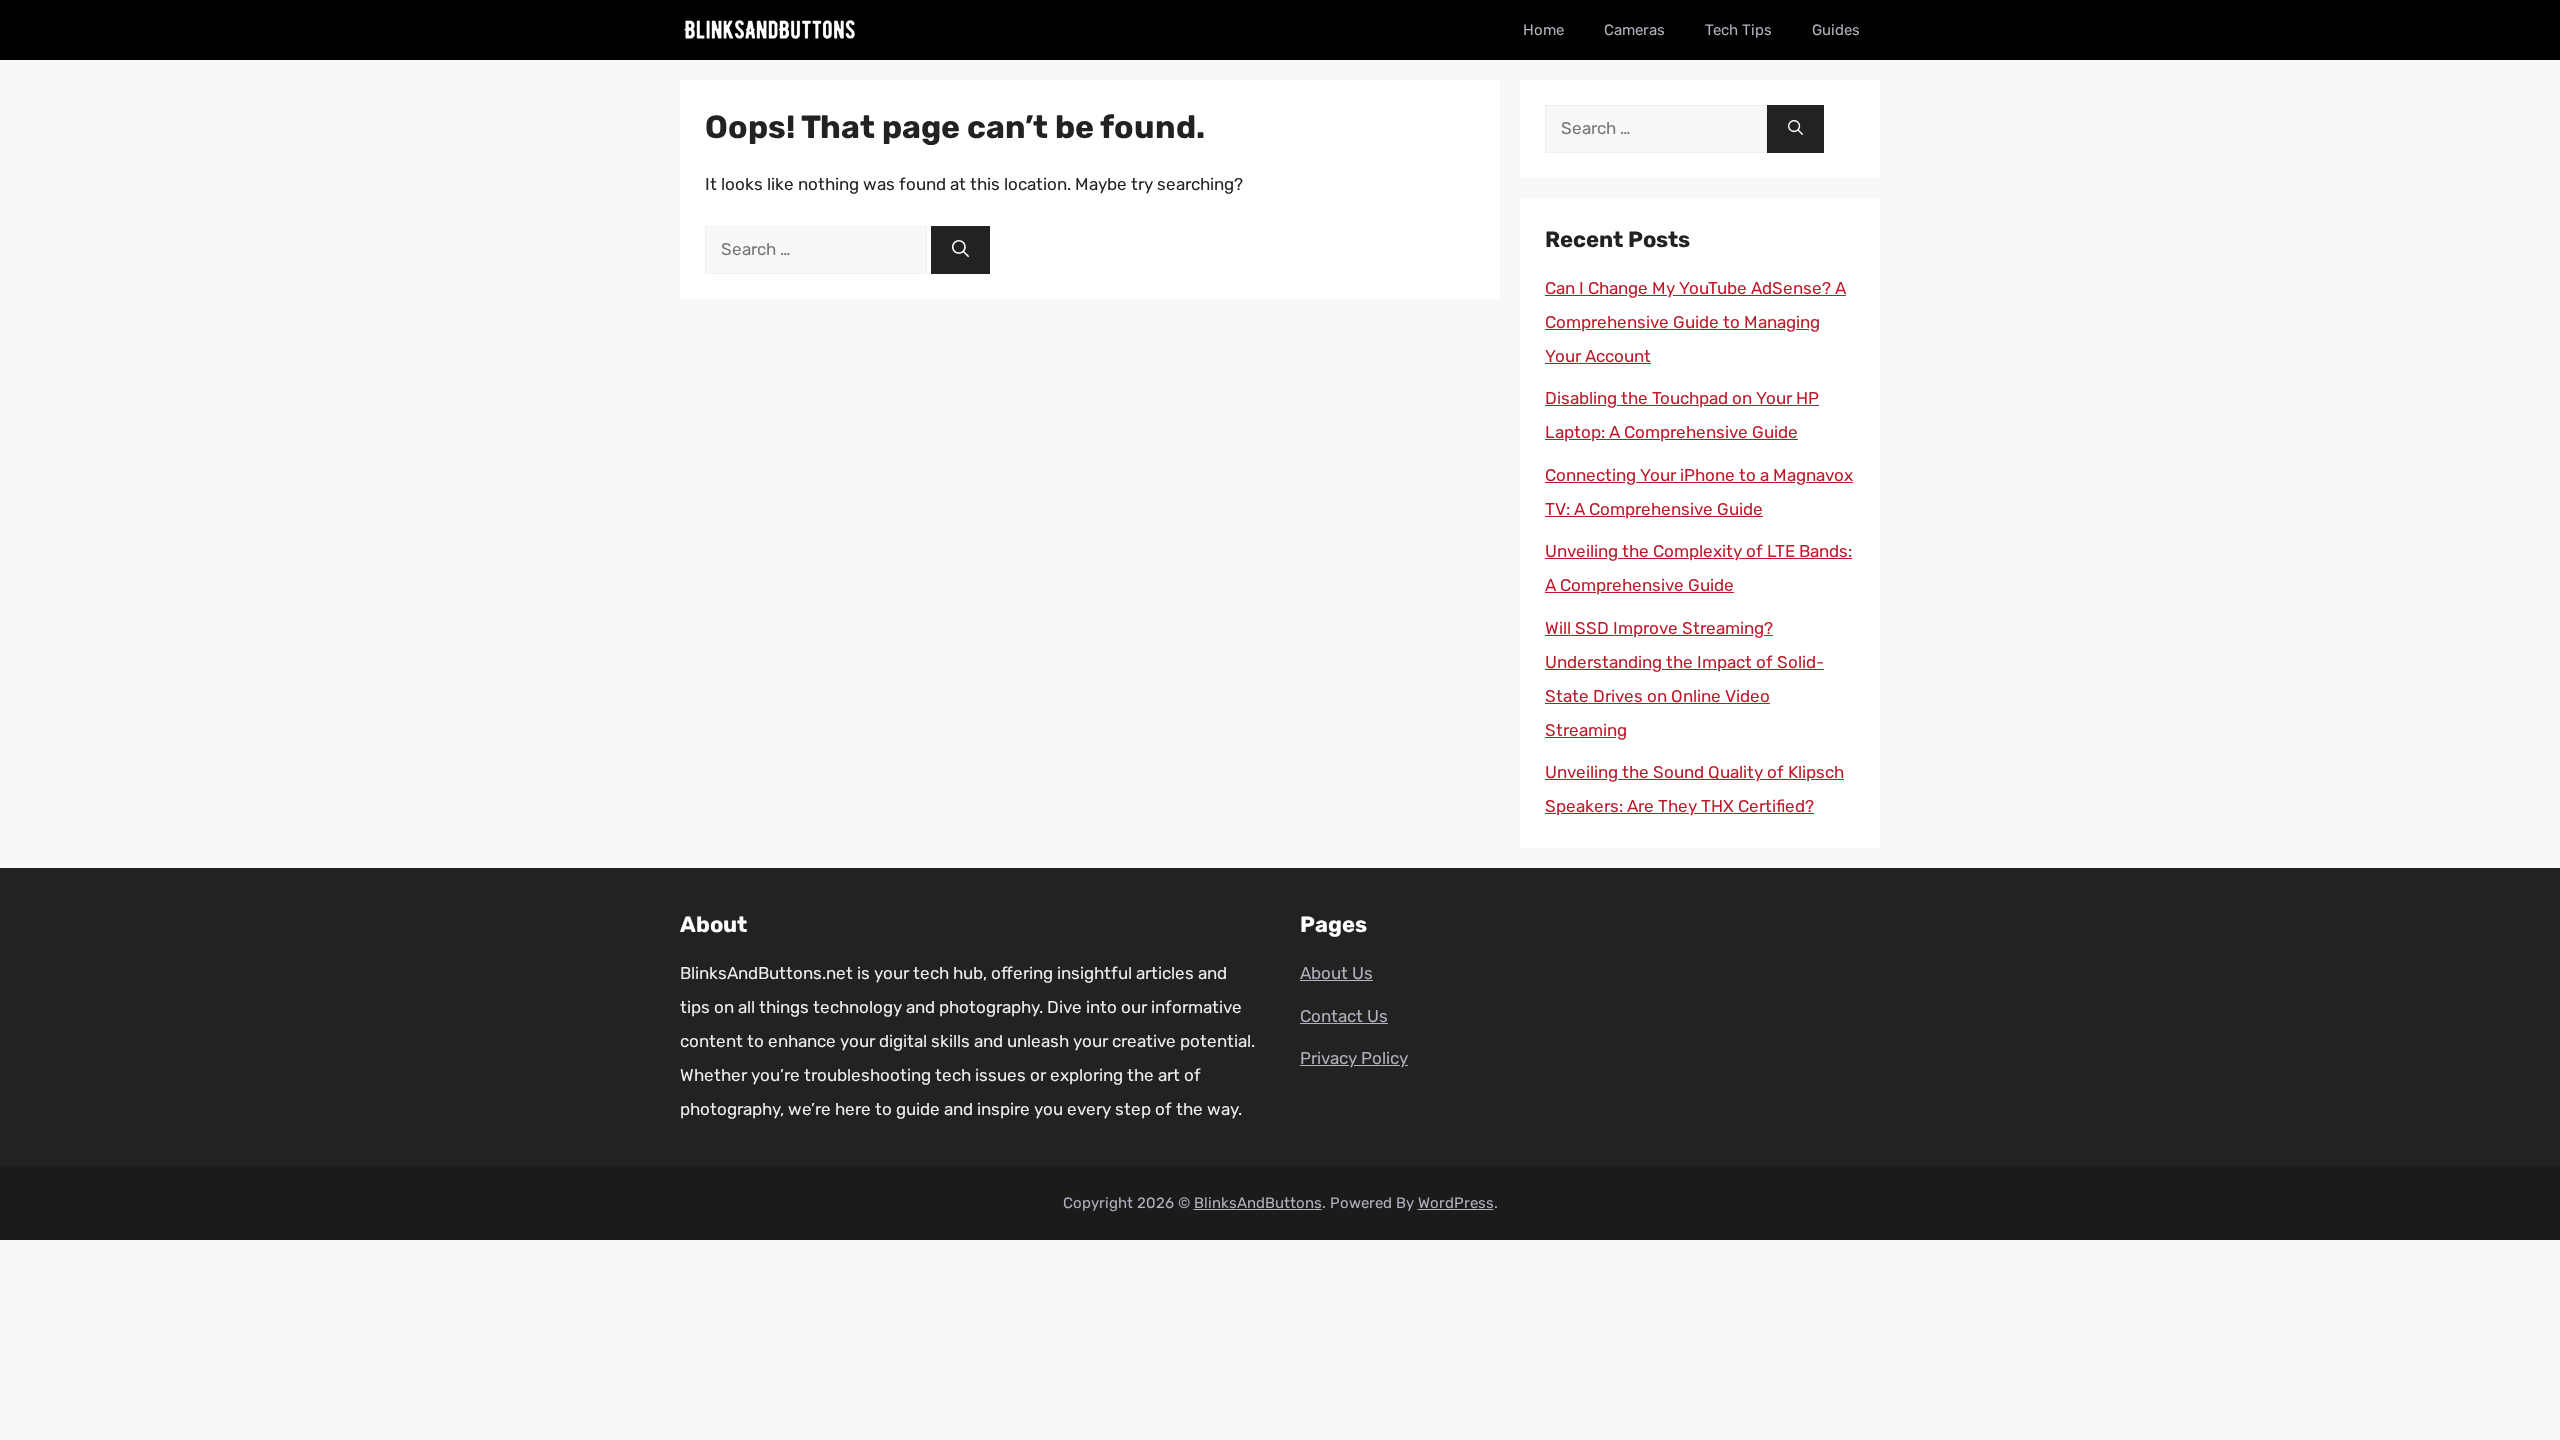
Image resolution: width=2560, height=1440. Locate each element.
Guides (1836, 30)
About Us (1336, 973)
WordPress (1456, 1203)
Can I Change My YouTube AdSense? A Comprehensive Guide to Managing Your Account (1695, 322)
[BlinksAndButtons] (770, 30)
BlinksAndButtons (1258, 1203)
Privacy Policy (1354, 1058)
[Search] (960, 250)
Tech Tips (1738, 30)
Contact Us (1344, 1016)
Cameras (1634, 30)
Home (1543, 30)
